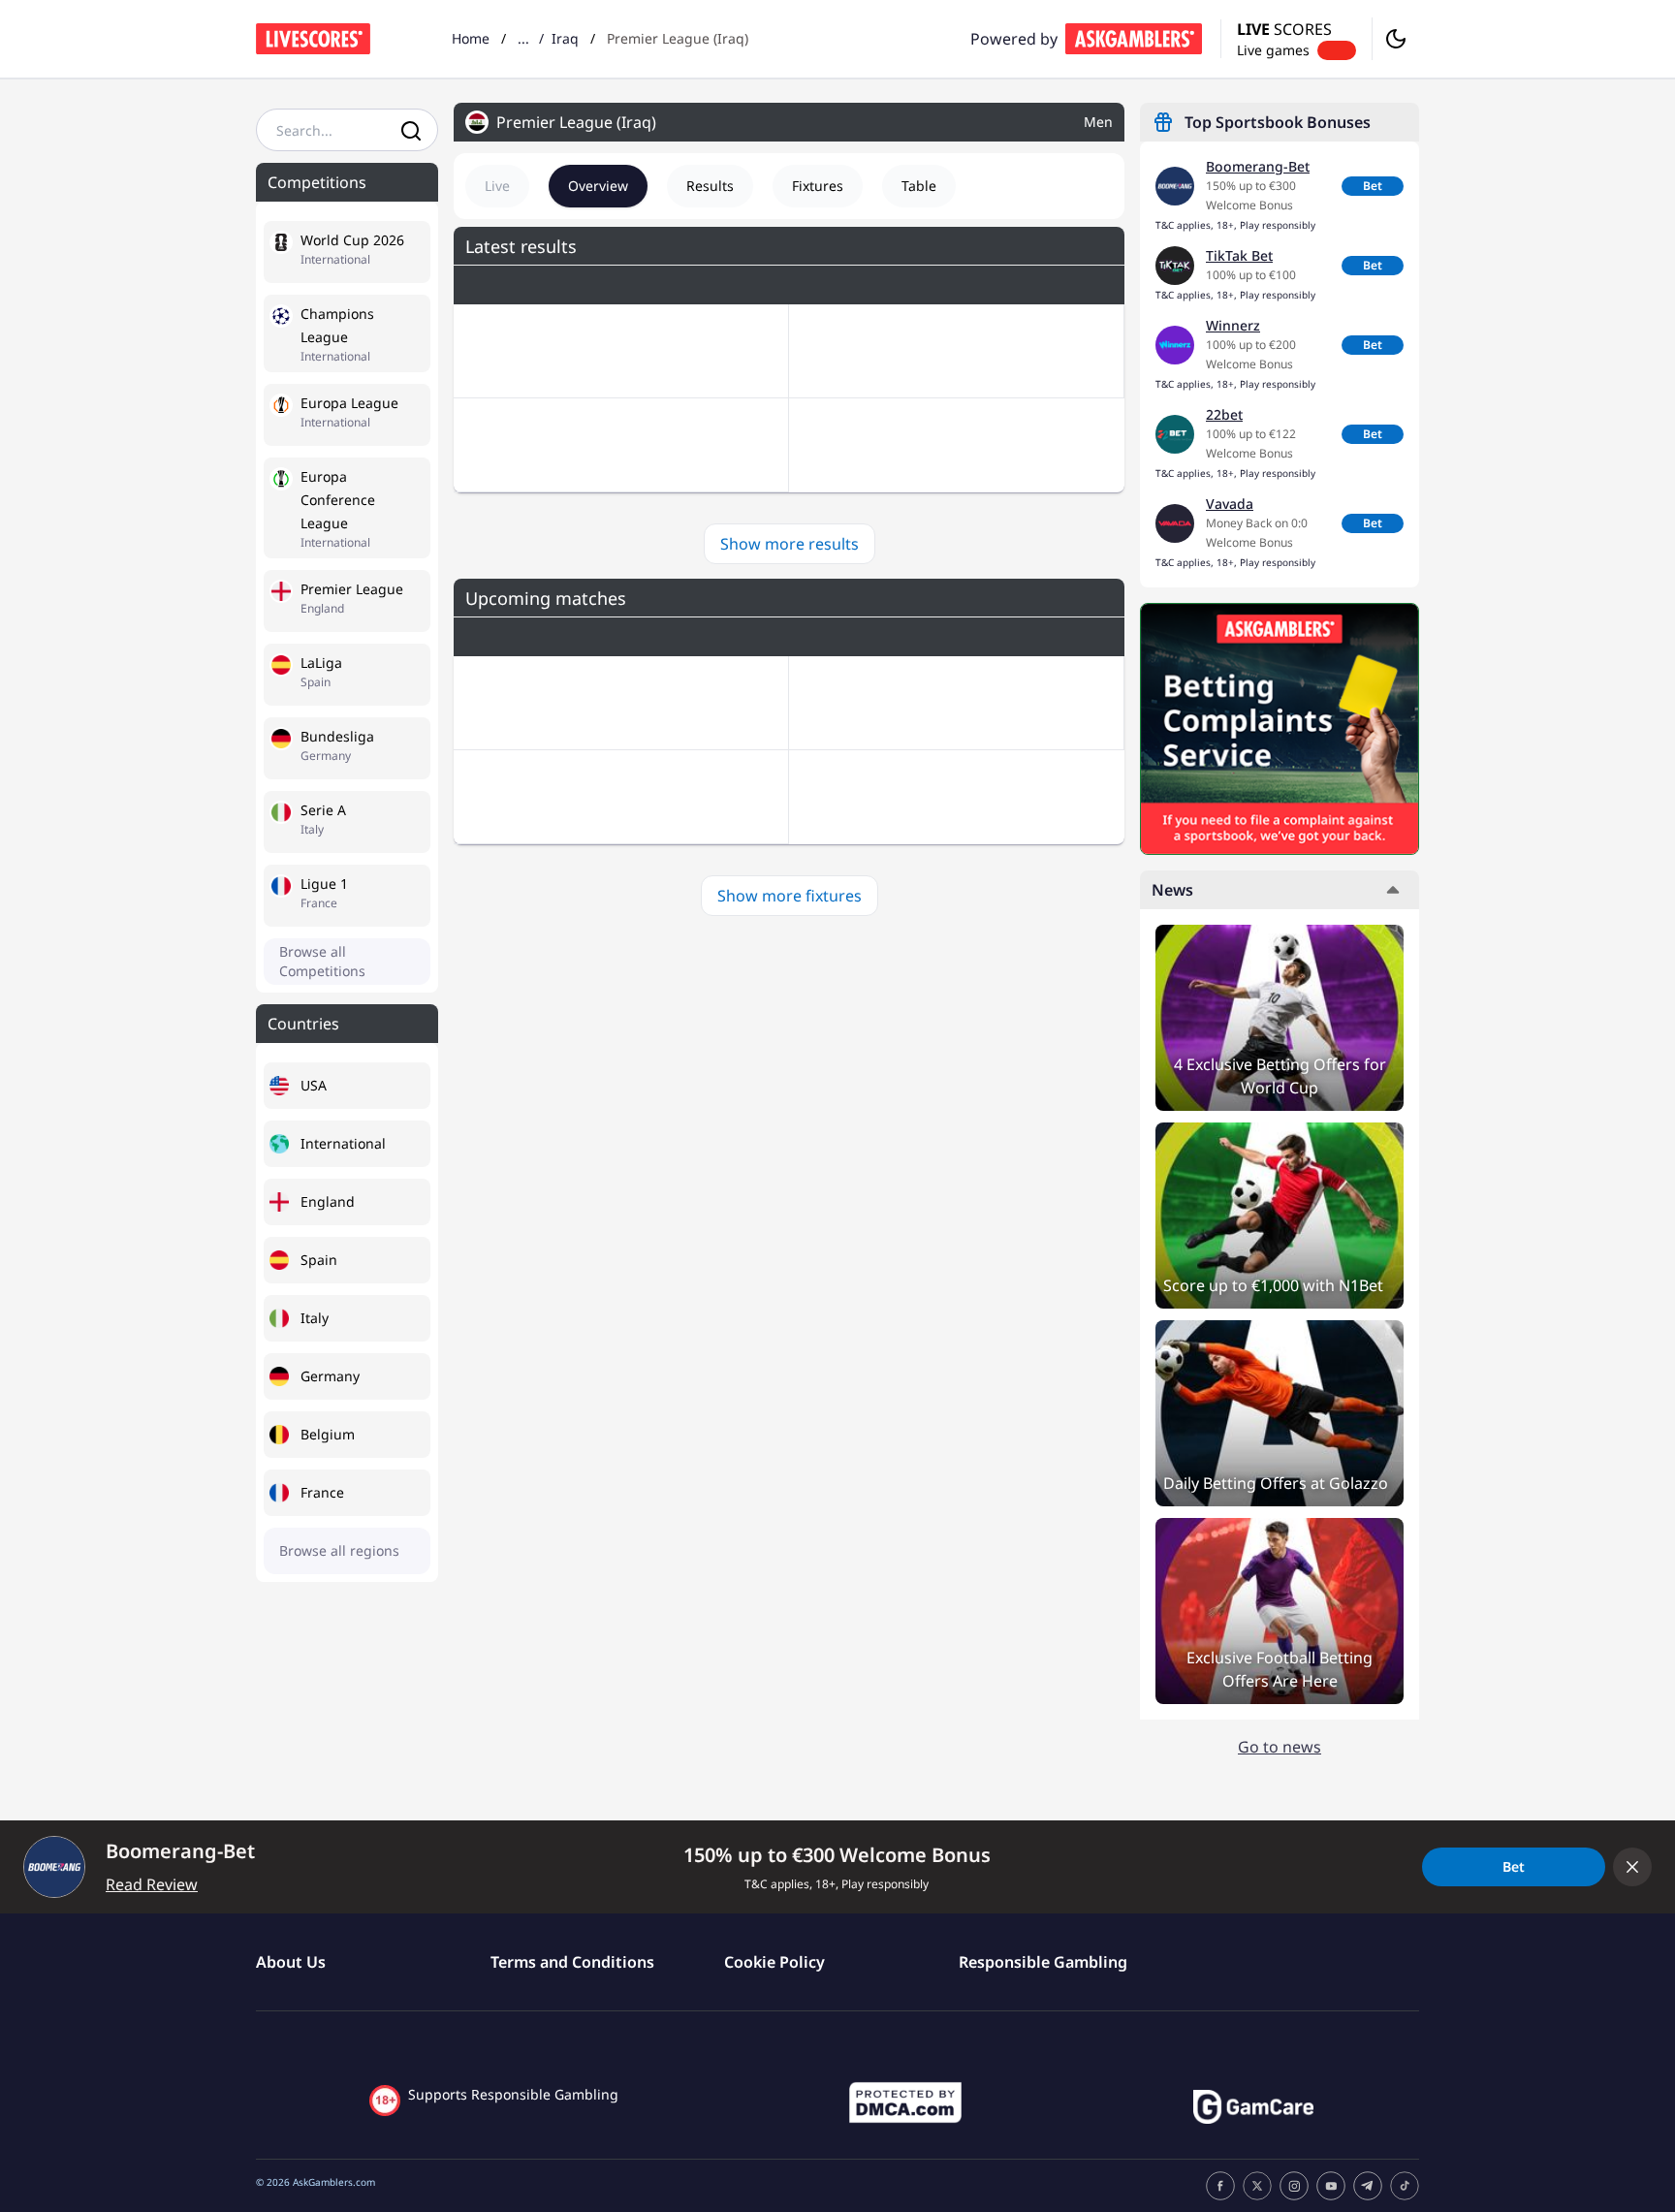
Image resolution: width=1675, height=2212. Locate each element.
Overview (598, 186)
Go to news (1280, 1747)
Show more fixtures (790, 896)
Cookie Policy (774, 1962)
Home (471, 38)
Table (919, 186)
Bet (1373, 186)
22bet (1224, 414)
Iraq (565, 38)
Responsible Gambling (1043, 1962)
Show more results (790, 544)
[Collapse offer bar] (1632, 1867)
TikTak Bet (1239, 255)
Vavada (1230, 504)
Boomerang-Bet (1258, 166)
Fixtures (818, 186)
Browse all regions (339, 1550)
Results (710, 186)
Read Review (152, 1884)
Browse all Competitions (322, 961)
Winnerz (1233, 325)
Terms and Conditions (572, 1962)
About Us (291, 1962)
